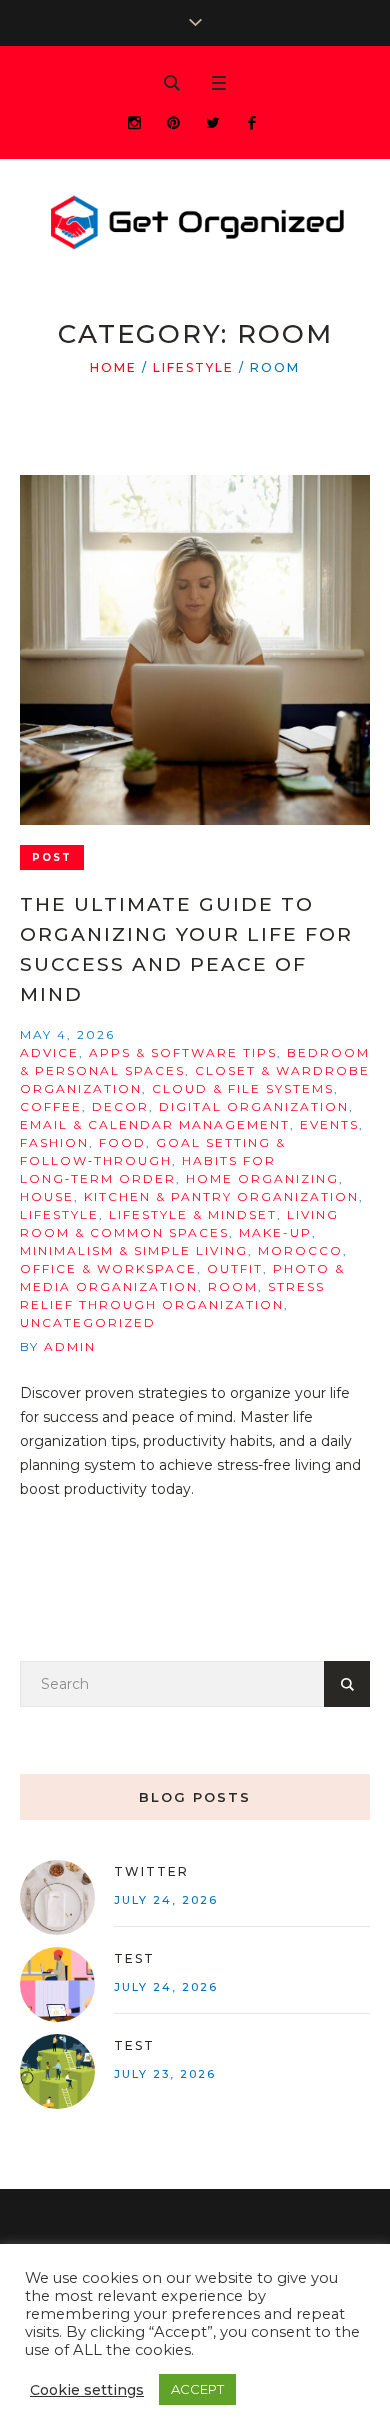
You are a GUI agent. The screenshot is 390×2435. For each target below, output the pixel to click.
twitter (151, 1871)
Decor (120, 1106)
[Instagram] (134, 122)
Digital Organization (254, 1106)
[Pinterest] (173, 122)
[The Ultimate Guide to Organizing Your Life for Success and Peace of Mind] (195, 650)
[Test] (57, 1983)
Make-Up (275, 1232)
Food (122, 1142)
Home (113, 367)
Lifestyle (193, 367)
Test (134, 1958)
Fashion (54, 1142)
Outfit (235, 1268)
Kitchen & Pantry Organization (221, 1196)
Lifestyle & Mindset (193, 1214)
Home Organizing (262, 1178)
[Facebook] (251, 122)
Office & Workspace (108, 1268)
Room (233, 1286)
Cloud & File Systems (243, 1088)
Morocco (300, 1250)
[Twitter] (212, 122)
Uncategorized (88, 1322)
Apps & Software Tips (183, 1052)
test (134, 2045)
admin (70, 1346)
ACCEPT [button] (197, 2389)
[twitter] (57, 1896)
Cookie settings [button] (87, 2390)
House (47, 1196)
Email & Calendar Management (155, 1124)
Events (329, 1124)
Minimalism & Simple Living (134, 1250)
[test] (57, 2070)
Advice (49, 1052)
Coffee (51, 1106)
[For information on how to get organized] (195, 224)
